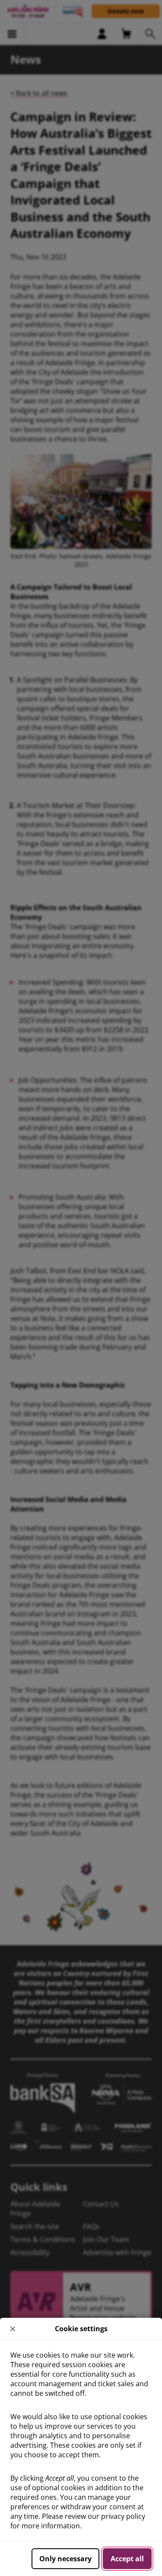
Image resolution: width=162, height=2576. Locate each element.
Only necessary (65, 2559)
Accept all (127, 2559)
